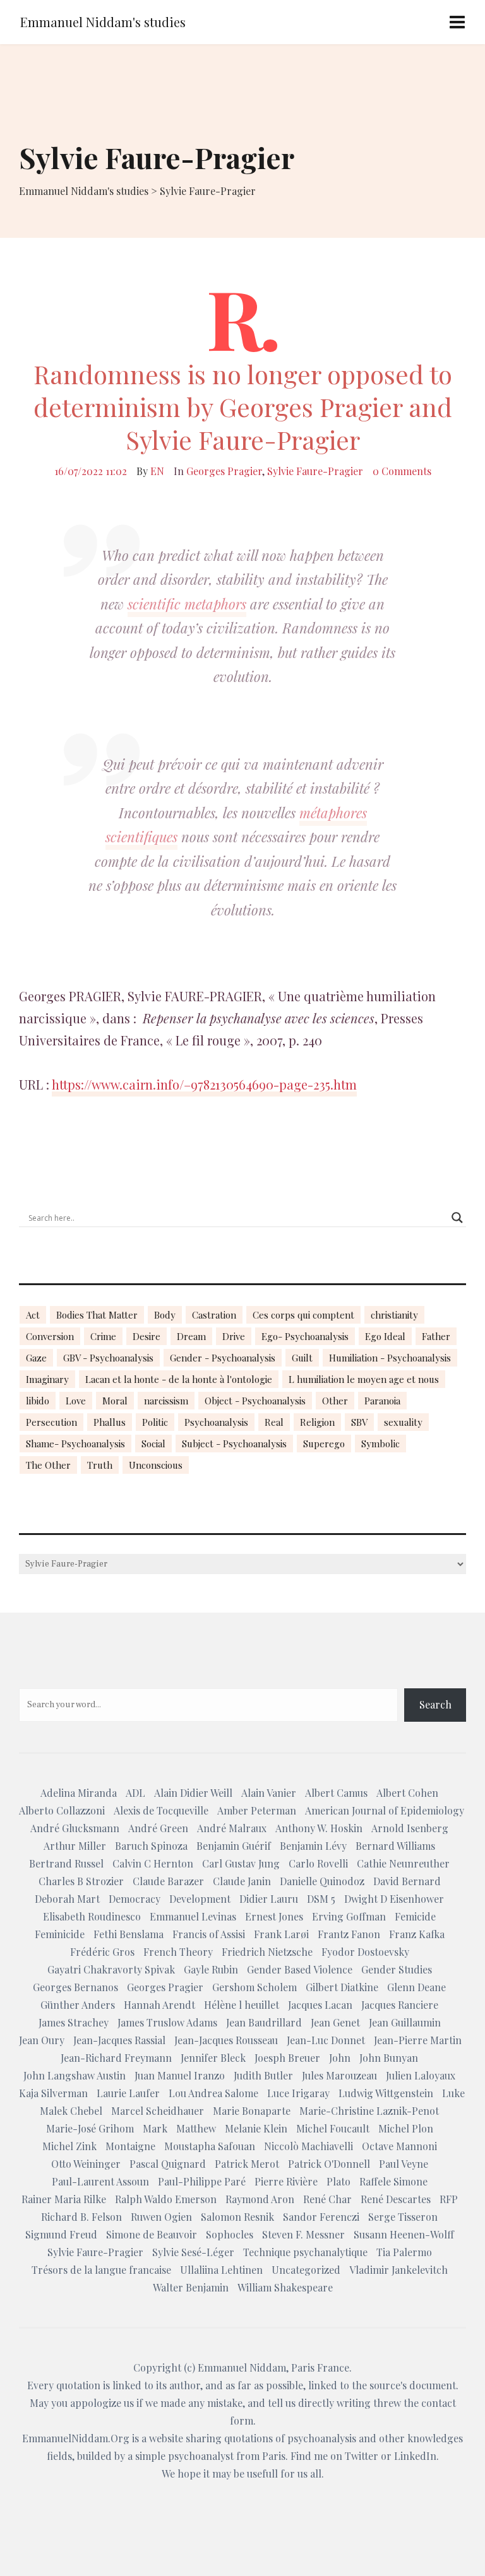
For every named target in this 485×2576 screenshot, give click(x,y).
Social (153, 1444)
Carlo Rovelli (318, 1863)
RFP (449, 2199)
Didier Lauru (269, 1899)
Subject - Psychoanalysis (234, 1444)
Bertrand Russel (66, 1863)
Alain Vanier (269, 1793)
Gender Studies (397, 1969)
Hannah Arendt (159, 2005)
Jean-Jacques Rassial (119, 2040)
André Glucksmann (75, 1828)
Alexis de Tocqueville (161, 1810)
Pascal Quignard (168, 2164)
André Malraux (232, 1828)
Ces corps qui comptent (303, 1315)
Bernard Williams (395, 1846)
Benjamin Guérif (234, 1846)
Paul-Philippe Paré (202, 2181)
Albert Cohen (407, 1793)
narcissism (166, 1401)
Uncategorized (306, 2270)
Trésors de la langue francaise (101, 2270)
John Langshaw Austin (75, 2075)
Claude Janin (242, 1881)
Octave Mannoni (399, 2146)
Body (165, 1315)
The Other (48, 1465)
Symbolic (380, 1444)
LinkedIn (415, 2456)
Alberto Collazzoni (62, 1810)
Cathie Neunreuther (403, 1863)
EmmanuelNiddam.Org (76, 2438)
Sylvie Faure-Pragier (315, 471)
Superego (324, 1444)
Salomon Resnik (237, 2217)
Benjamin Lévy (313, 1846)
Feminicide (60, 1934)
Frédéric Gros (102, 1952)
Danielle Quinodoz (322, 1881)
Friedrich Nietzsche (267, 1952)
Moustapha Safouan (210, 2146)
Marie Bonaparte (252, 2111)
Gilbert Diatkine (342, 1987)
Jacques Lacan (320, 2005)
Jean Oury (42, 2040)
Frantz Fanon (349, 1934)
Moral (115, 1401)
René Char (327, 2199)
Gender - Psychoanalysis (223, 1358)
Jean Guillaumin (405, 2022)
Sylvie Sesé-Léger (193, 2252)
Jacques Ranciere (400, 2005)
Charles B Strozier (81, 1881)
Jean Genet (335, 2022)
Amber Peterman (257, 1810)
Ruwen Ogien (161, 2217)
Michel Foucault (333, 2128)
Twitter (362, 2456)
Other (335, 1401)
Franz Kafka (417, 1934)
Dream (191, 1336)
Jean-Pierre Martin (418, 2040)
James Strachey (74, 2022)
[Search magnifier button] (457, 1218)
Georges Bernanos (75, 1987)
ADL (135, 1793)
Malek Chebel (71, 2111)
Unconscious (156, 1465)
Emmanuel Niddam (242, 2367)
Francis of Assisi (209, 1934)
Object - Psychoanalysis (255, 1401)
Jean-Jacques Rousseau (226, 2040)
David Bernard (407, 1881)
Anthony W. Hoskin (319, 1828)
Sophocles (230, 2234)
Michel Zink (69, 2146)
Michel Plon (406, 2128)
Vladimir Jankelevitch (398, 2270)
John (340, 2058)
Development (200, 1899)
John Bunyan (389, 2058)
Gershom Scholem (254, 1987)
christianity (394, 1315)
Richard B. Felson (81, 2217)
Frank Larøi (281, 1934)
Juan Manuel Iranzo (180, 2075)
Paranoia (382, 1401)
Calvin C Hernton (153, 1863)
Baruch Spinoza (151, 1846)
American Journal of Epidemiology (385, 1810)
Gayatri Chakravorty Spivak (111, 1969)
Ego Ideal (385, 1336)
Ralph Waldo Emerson (166, 2199)
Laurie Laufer (128, 2093)
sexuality (403, 1422)
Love (76, 1401)
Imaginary (47, 1379)
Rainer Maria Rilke (64, 2199)
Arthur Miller (75, 1846)
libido (38, 1401)
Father (436, 1336)
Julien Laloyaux (421, 2075)
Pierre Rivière (286, 2181)
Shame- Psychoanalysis (75, 1444)
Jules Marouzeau (339, 2075)
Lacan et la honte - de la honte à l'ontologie (179, 1379)
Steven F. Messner (303, 2234)
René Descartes (396, 2199)
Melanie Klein (256, 2128)
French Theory (178, 1952)
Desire (147, 1336)
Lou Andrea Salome (213, 2093)
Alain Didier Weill (193, 1793)
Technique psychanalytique (305, 2252)
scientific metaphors (187, 604)
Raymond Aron (260, 2199)
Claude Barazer (168, 1881)
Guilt (302, 1358)
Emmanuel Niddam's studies (103, 22)
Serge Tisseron (403, 2217)
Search (435, 1704)
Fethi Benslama (129, 1934)
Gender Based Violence (300, 1969)
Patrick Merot (247, 2164)
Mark (155, 2128)
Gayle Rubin (211, 1969)
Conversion (50, 1336)
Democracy (135, 1899)
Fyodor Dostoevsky (365, 1952)
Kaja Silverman (53, 2093)
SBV (359, 1422)
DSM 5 (321, 1899)
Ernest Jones (274, 1916)
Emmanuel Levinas (193, 1916)
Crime (103, 1336)
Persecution (51, 1422)
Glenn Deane (416, 1987)
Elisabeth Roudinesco (92, 1916)
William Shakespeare (285, 2287)
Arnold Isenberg (410, 1828)
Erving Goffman (349, 1916)
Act (33, 1315)
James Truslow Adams (167, 2022)
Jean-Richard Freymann (116, 2058)
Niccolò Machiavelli (308, 2146)
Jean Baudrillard (264, 2022)
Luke (453, 2093)
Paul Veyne (404, 2164)
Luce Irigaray (298, 2093)
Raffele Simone (393, 2181)
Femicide (415, 1916)
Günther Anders (78, 2005)
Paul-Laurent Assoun (100, 2181)
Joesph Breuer (287, 2058)
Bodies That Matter (97, 1315)
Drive (234, 1336)
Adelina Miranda (79, 1793)
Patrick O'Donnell (329, 2164)
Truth (100, 1465)
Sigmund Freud (61, 2234)
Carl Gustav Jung (241, 1863)
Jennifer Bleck (213, 2058)
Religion (317, 1422)
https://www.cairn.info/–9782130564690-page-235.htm (204, 1084)
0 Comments (402, 471)
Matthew (196, 2128)
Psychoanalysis (216, 1422)
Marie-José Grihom (90, 2128)
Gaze (36, 1358)
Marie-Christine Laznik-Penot (369, 2111)
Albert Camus (336, 1793)
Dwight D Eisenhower (394, 1899)
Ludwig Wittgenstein (386, 2093)
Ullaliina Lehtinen (221, 2270)
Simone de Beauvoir (152, 2234)
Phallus (110, 1422)
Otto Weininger (86, 2164)
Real (274, 1422)
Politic (155, 1422)
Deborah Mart (67, 1899)
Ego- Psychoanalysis (305, 1336)
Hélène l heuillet (242, 2005)
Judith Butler (263, 2075)
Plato (338, 2181)
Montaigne (130, 2146)
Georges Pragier (224, 471)
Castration (214, 1315)
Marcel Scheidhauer (158, 2111)
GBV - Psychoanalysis (108, 1358)
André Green (158, 1828)
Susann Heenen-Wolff (404, 2234)
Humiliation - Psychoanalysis (390, 1358)
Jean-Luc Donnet (326, 2040)
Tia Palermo (404, 2252)
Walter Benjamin (191, 2287)
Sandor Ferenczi (321, 2217)
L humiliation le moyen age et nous (364, 1379)
